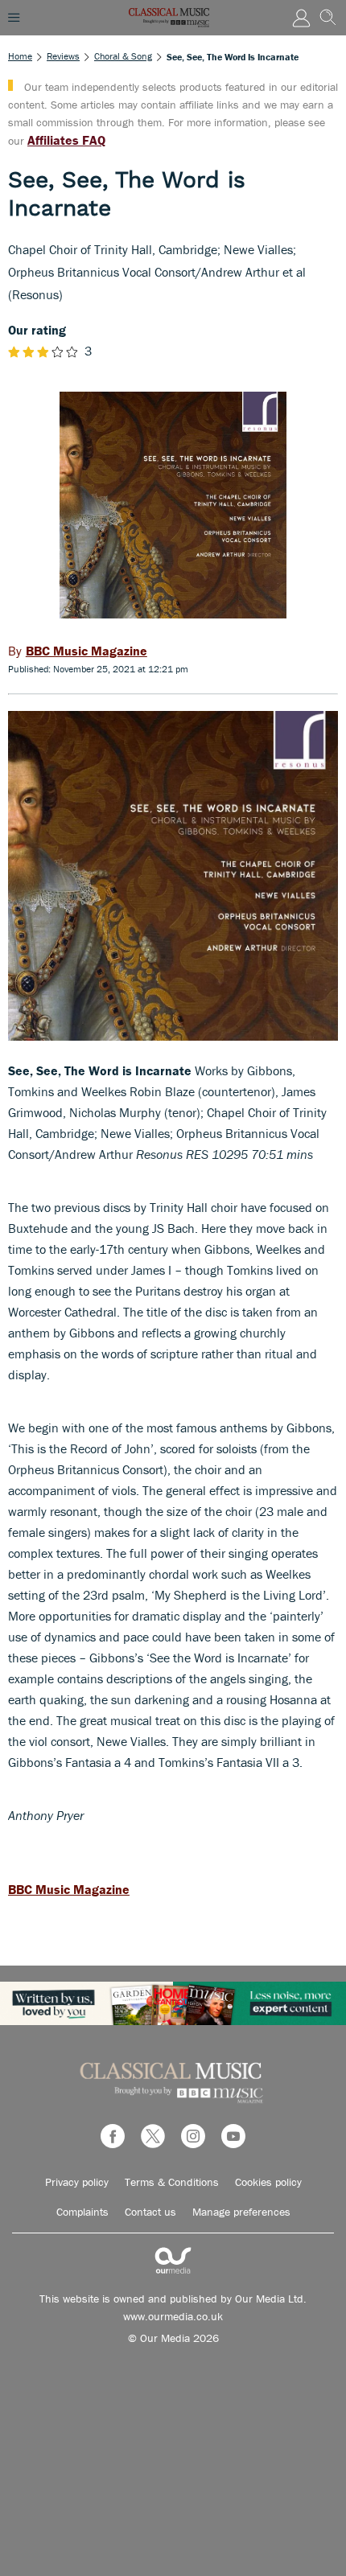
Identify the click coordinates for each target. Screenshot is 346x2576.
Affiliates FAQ (66, 140)
